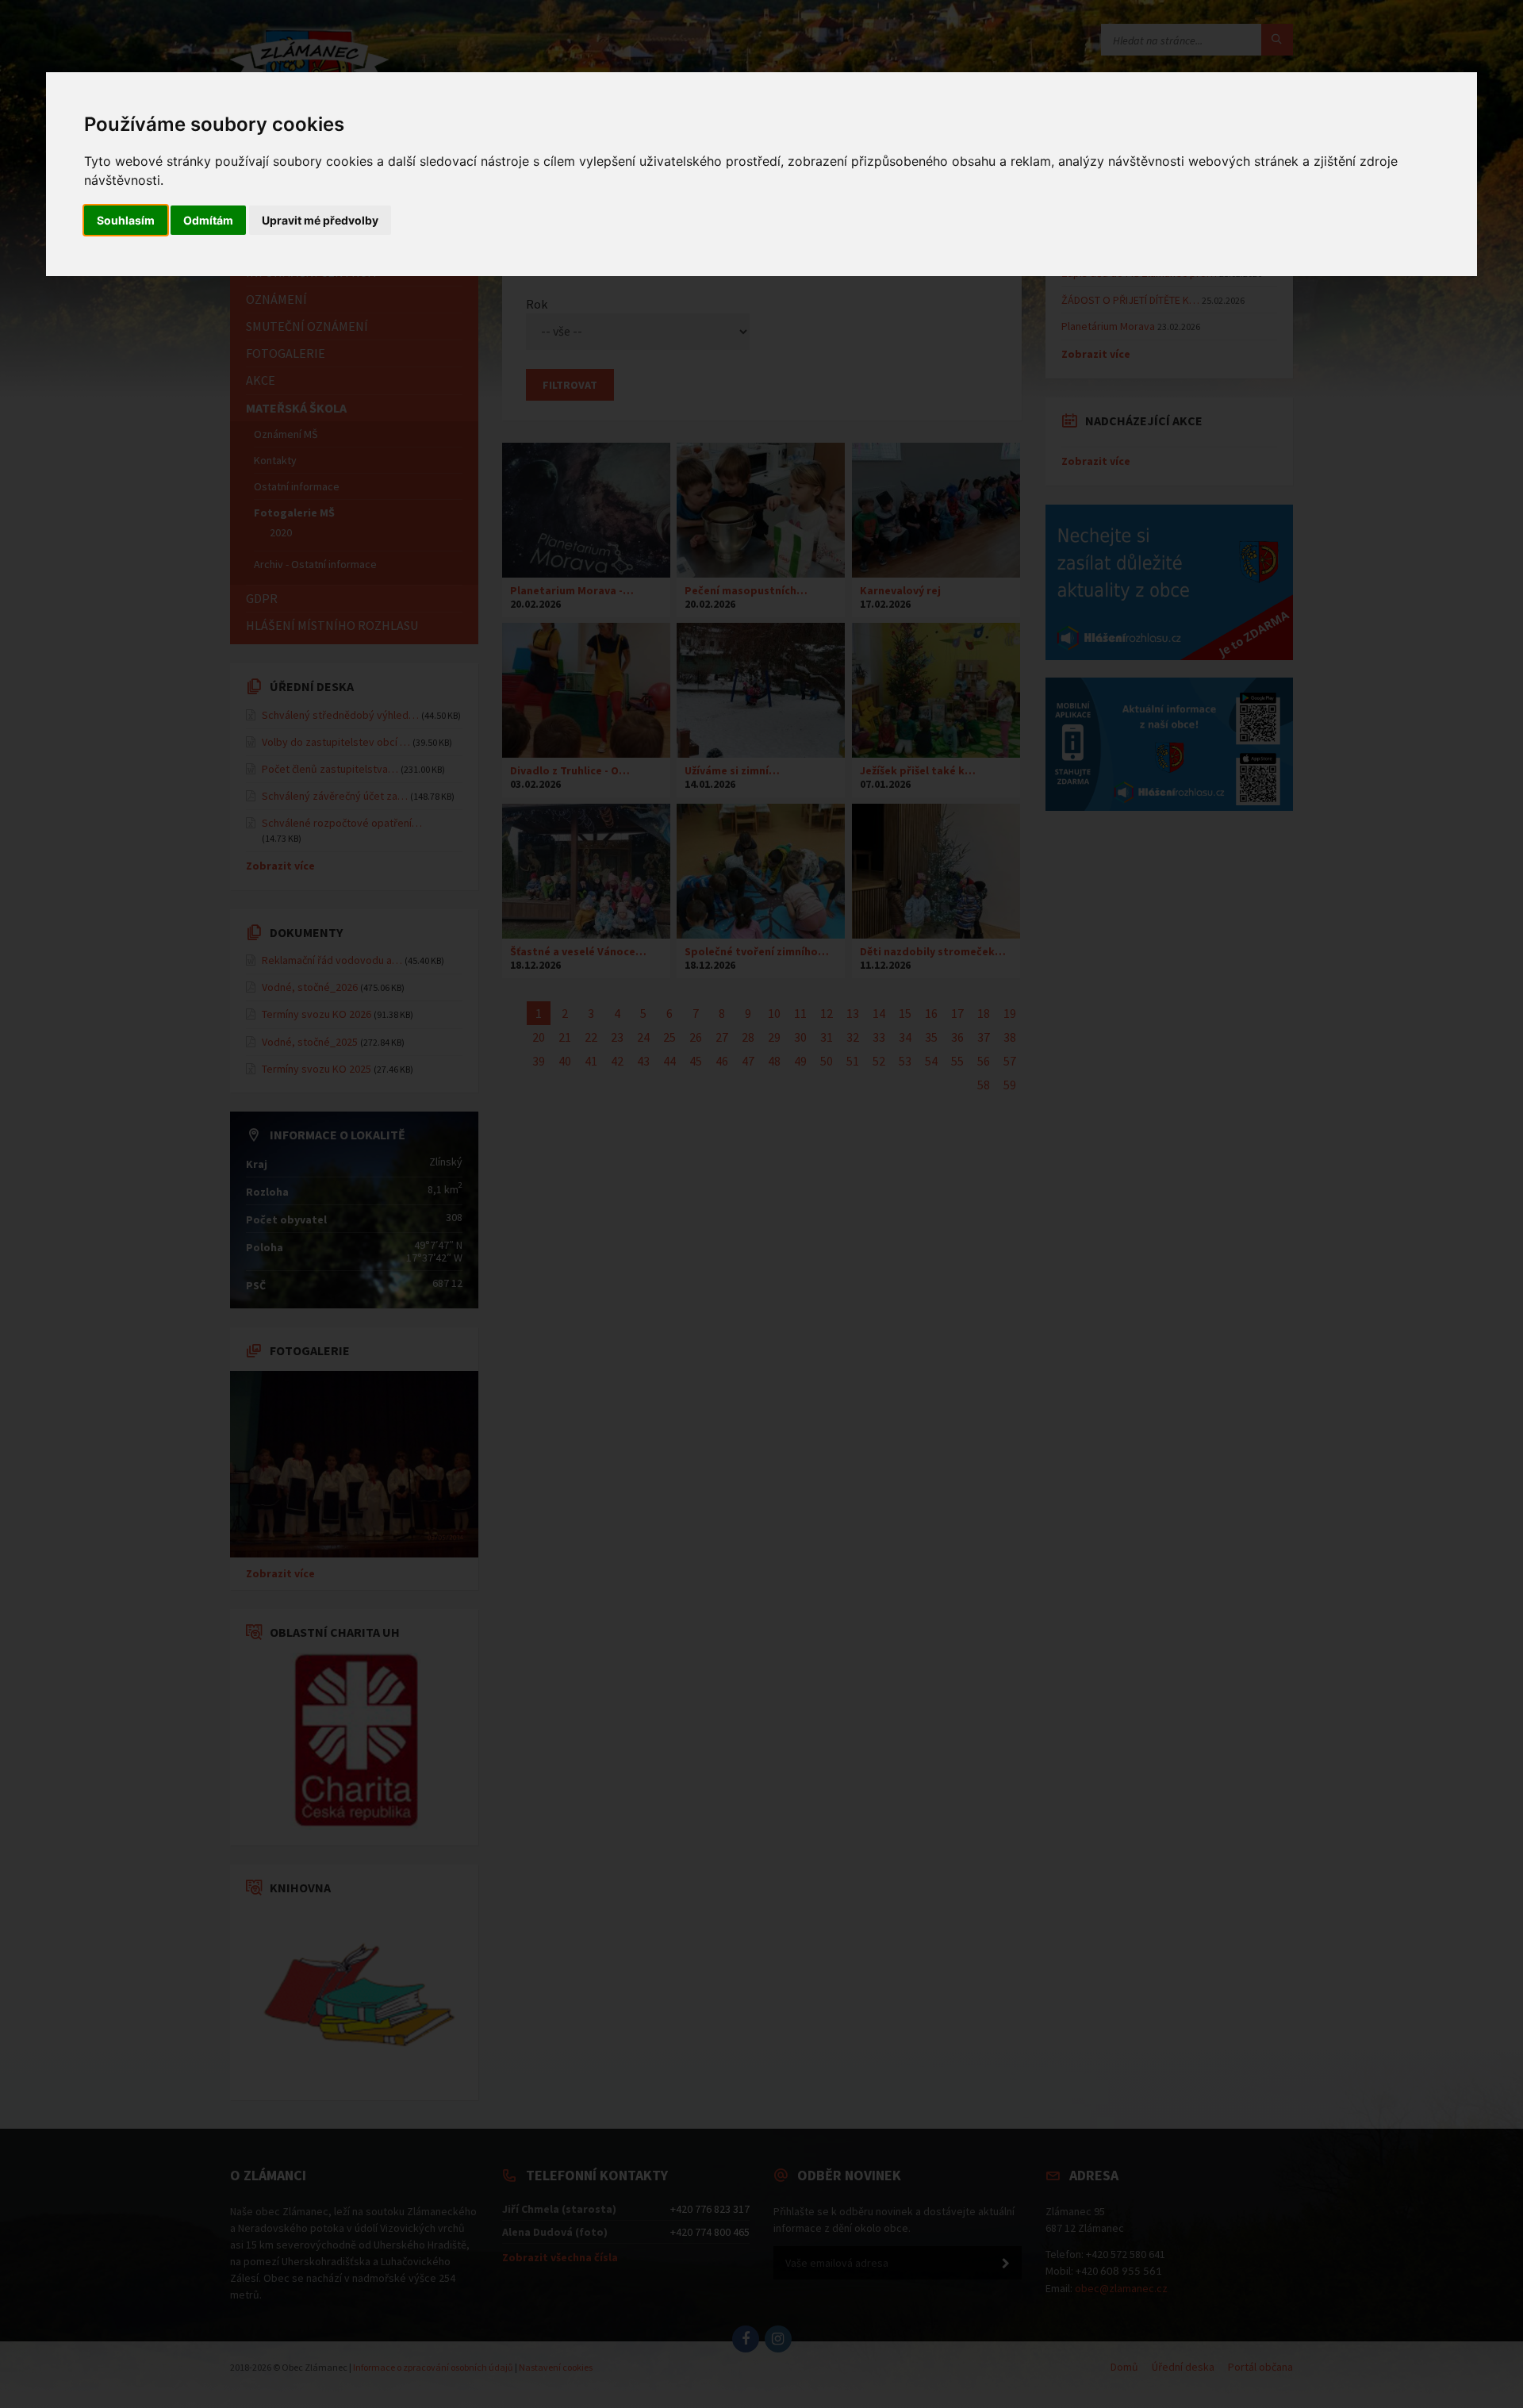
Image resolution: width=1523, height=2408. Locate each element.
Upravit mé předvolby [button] (320, 220)
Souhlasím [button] (126, 220)
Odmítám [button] (208, 220)
